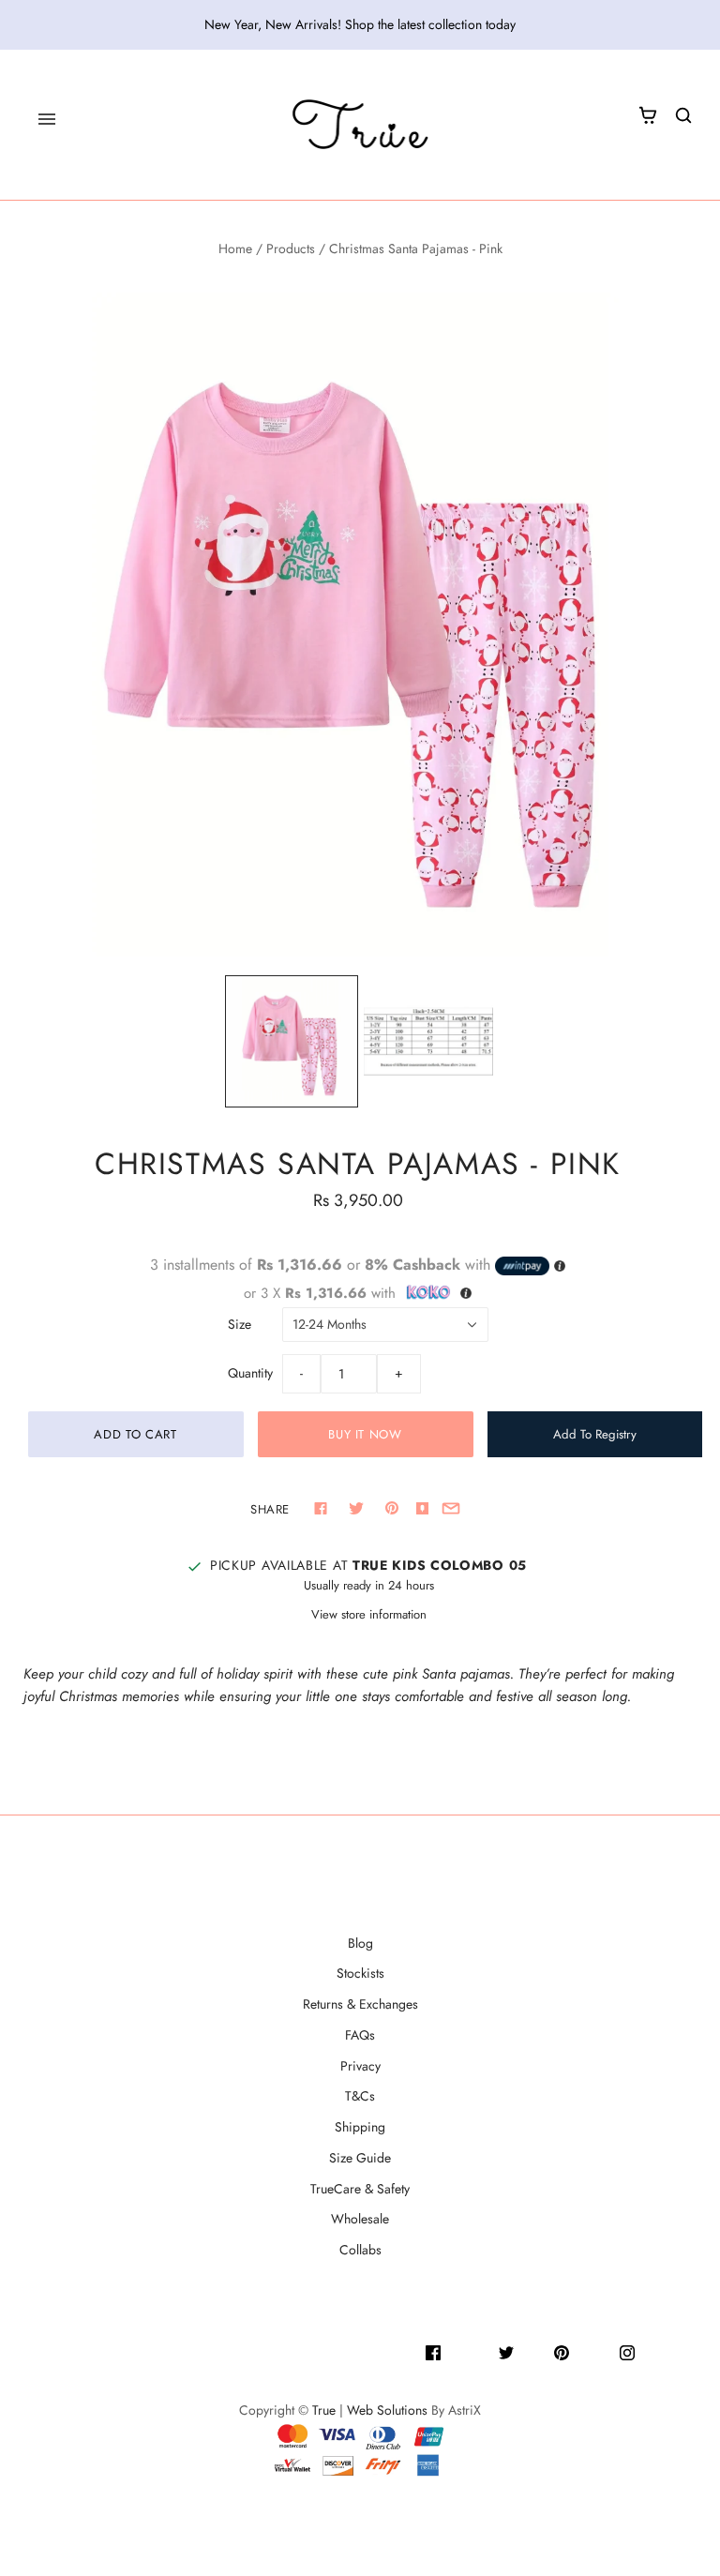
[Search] (683, 115)
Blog (360, 1943)
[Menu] (47, 119)
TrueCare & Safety (360, 2189)
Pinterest (594, 2351)
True (324, 2410)
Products (291, 249)
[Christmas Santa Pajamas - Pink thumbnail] (292, 1042)
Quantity (250, 1373)
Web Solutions (387, 2410)
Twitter (534, 2351)
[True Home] (360, 125)
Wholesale (360, 2219)
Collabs (360, 2250)
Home (235, 249)
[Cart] (648, 115)
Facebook (470, 2351)
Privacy (360, 2066)
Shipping (360, 2127)
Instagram (663, 2351)
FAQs (360, 2035)
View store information (369, 1614)
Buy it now (365, 1434)
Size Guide (360, 2158)
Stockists (360, 1973)
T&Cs (360, 2096)
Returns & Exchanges (360, 2004)
